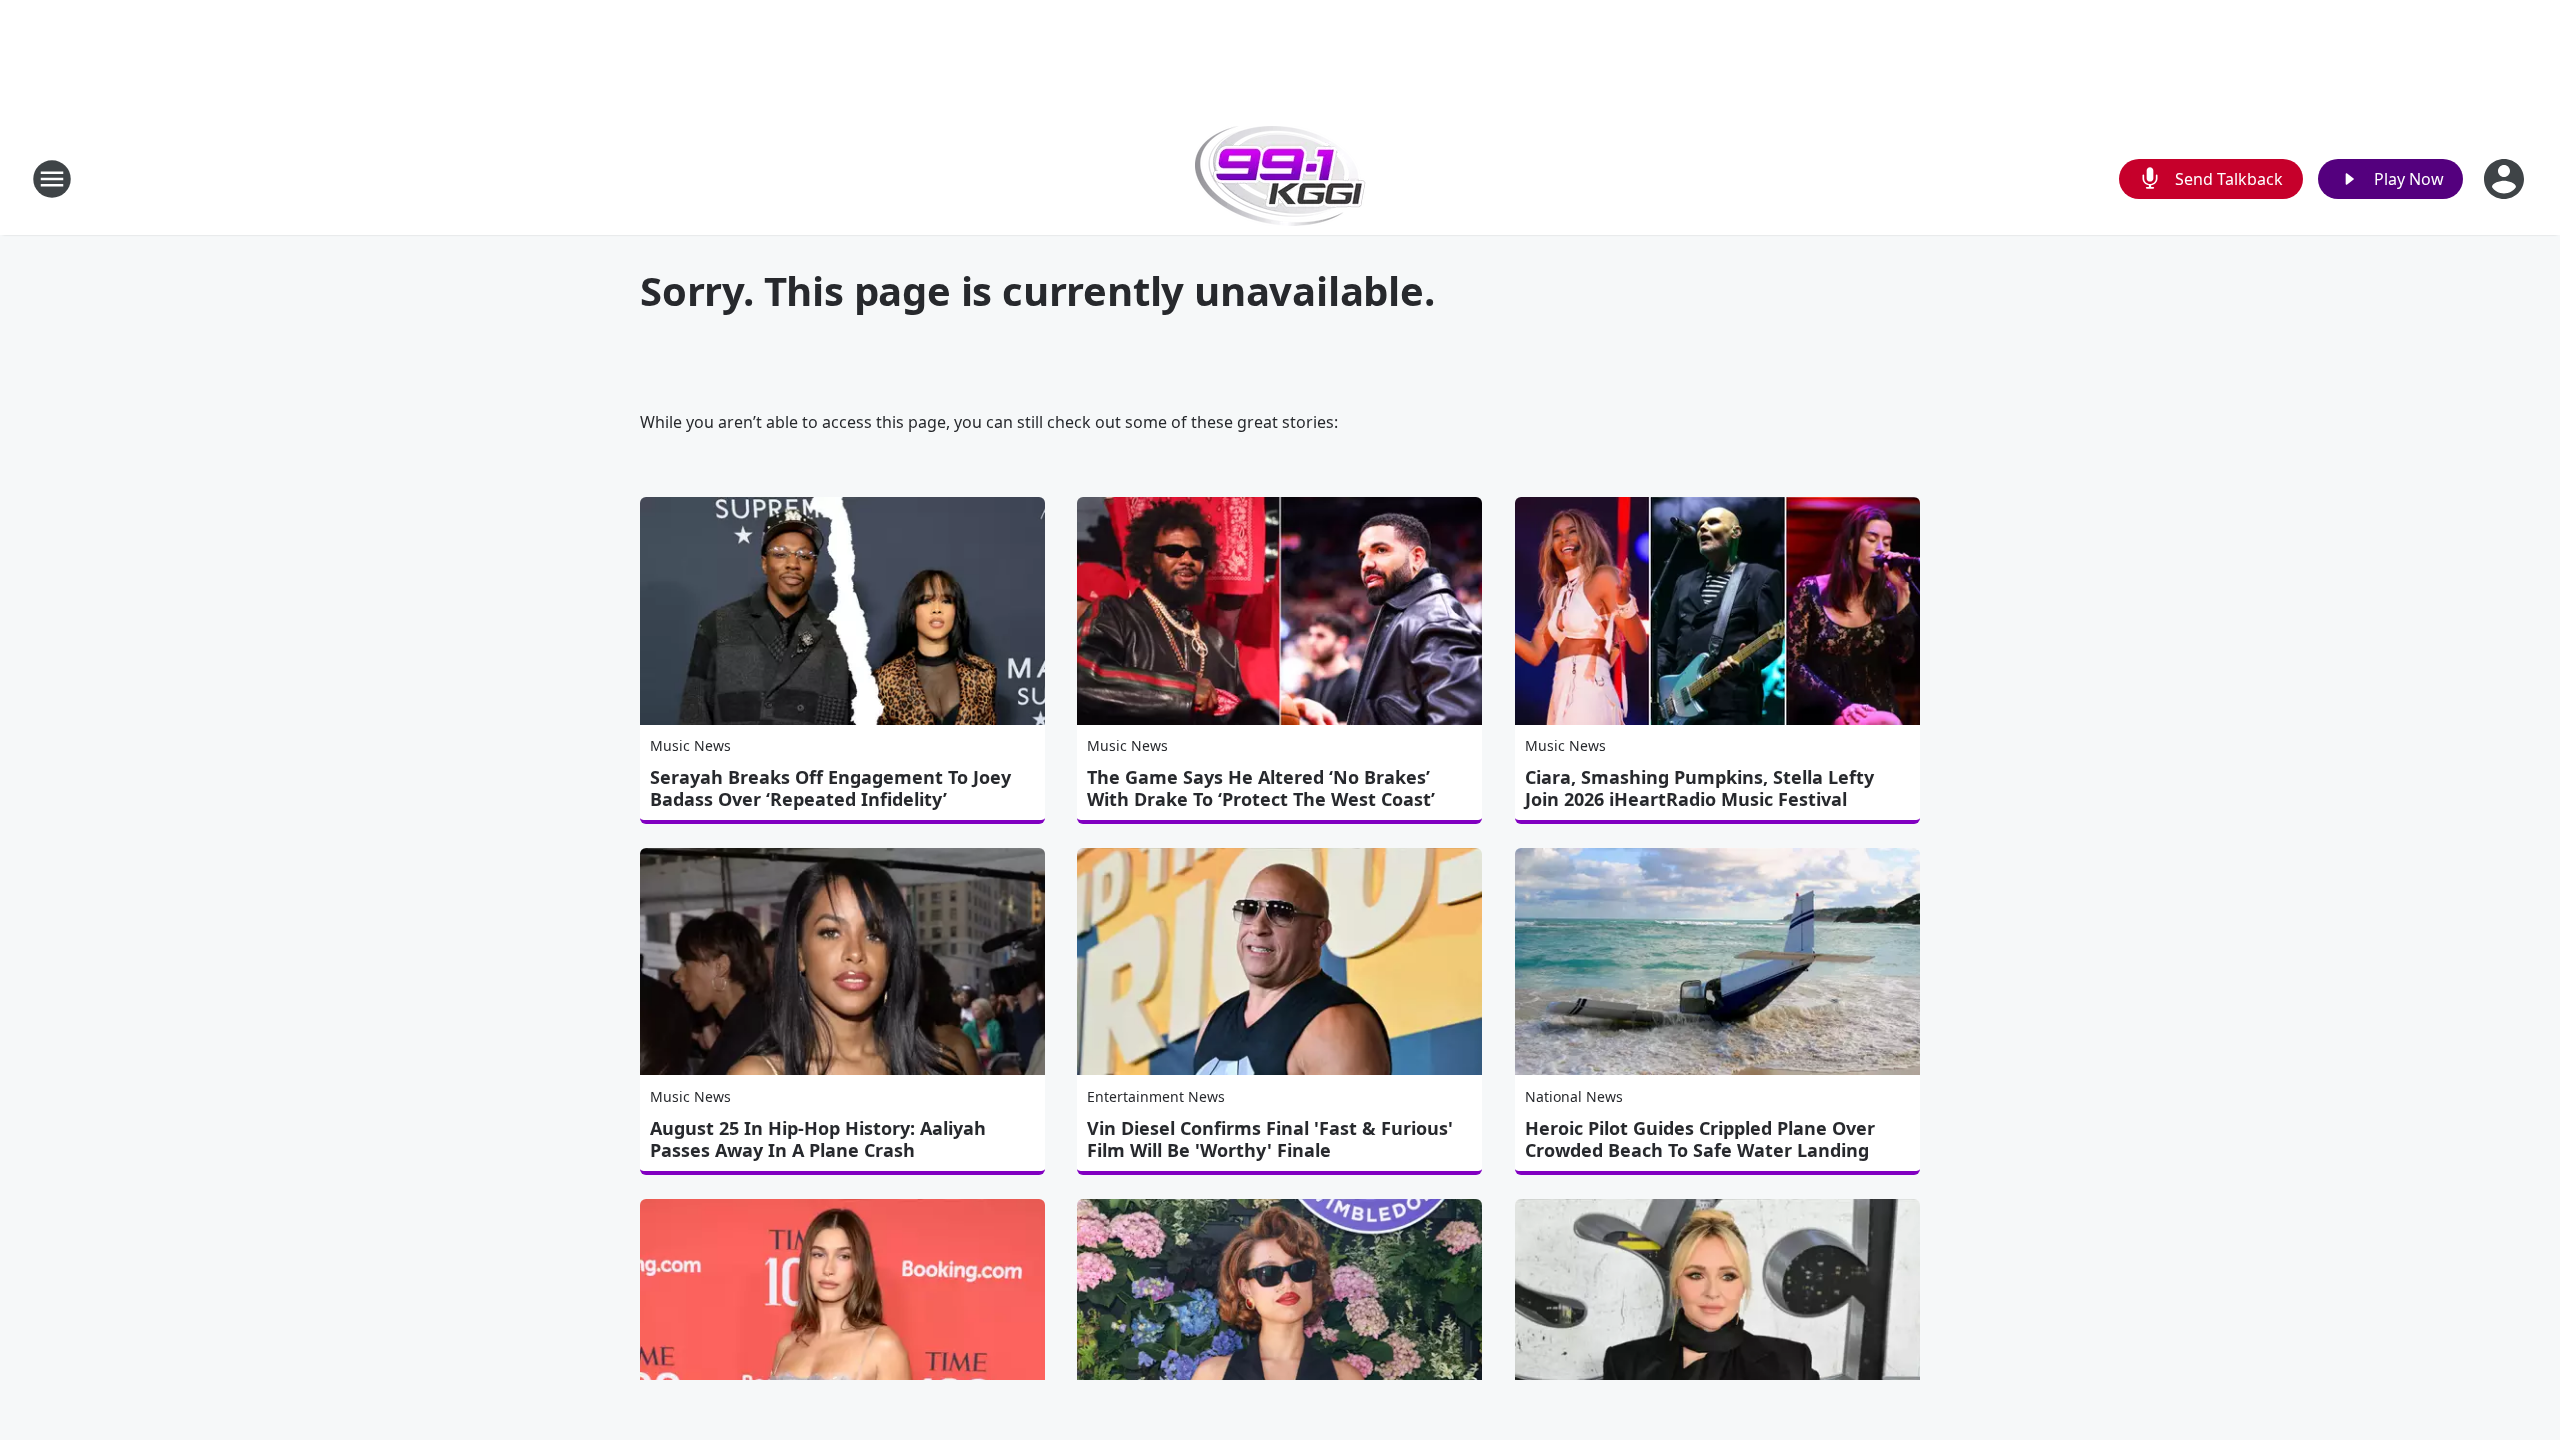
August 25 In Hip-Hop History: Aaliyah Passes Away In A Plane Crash (818, 1139)
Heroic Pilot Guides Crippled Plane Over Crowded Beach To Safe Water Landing (1700, 1139)
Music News (690, 745)
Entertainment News (1156, 1096)
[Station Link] (1280, 178)
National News (1574, 1096)
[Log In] (2506, 179)
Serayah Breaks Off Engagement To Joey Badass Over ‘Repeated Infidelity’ (830, 788)
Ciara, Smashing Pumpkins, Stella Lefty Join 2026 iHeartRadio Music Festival (1699, 788)
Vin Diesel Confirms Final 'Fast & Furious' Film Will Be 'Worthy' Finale (1270, 1139)
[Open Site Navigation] (52, 179)
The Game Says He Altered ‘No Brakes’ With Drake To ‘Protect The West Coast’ (1261, 788)
